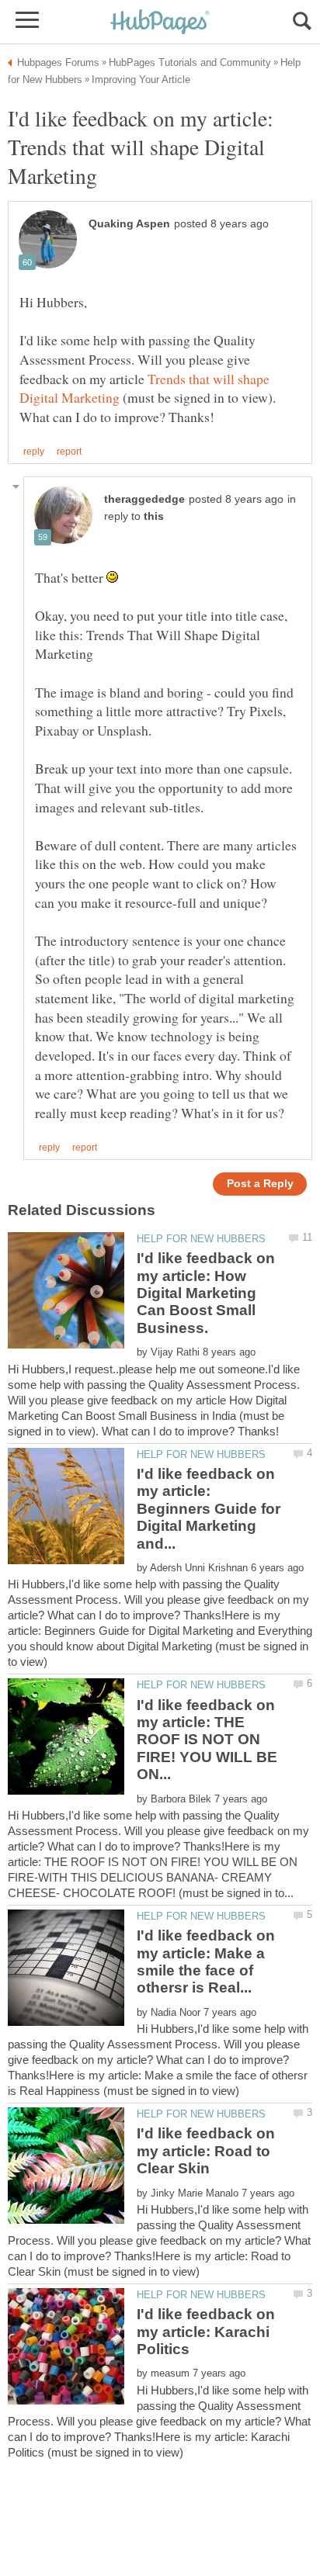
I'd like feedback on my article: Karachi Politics (206, 2332)
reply (34, 452)
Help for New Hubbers (201, 1239)
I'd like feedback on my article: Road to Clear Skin (206, 2151)
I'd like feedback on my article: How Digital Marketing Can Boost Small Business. (206, 1293)
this (154, 516)
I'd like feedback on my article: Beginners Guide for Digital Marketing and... (209, 1509)
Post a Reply (260, 1184)
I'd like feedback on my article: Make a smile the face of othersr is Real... (206, 1961)
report (69, 452)
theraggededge (144, 499)
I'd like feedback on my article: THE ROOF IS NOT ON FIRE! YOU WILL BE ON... (207, 1740)
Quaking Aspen (129, 224)
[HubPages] (160, 23)
